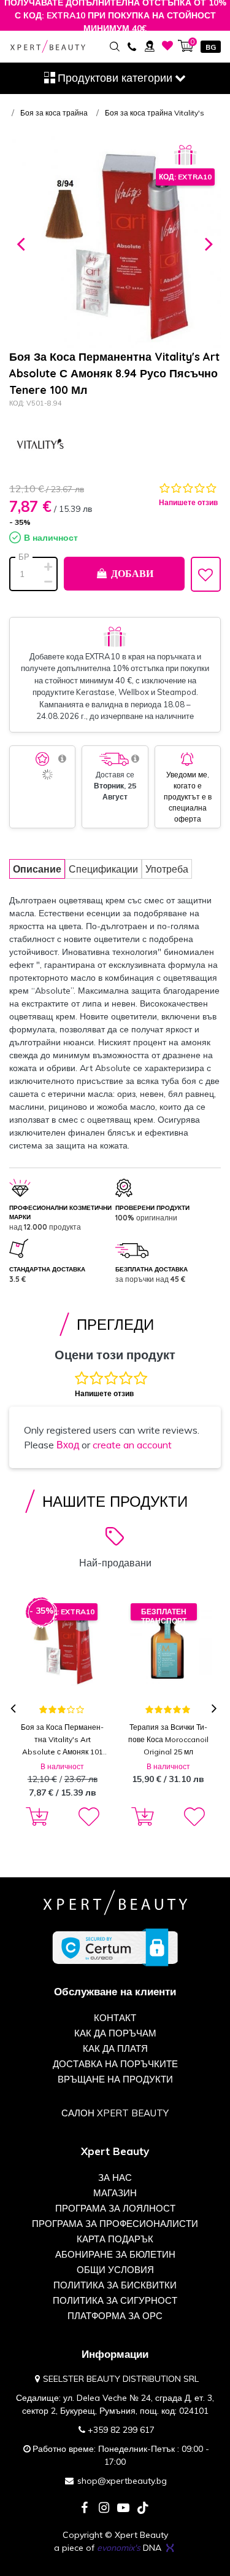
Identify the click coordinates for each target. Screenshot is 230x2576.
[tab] (37, 869)
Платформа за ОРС (115, 2316)
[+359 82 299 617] (132, 46)
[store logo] (48, 47)
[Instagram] (104, 2509)
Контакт (115, 2018)
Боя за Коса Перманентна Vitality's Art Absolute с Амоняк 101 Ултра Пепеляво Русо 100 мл (62, 1740)
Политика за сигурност (115, 2300)
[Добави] (35, 1817)
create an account (132, 1445)
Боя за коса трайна (54, 113)
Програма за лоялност (115, 2208)
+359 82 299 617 (121, 2430)
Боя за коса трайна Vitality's (155, 113)
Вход (68, 1445)
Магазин (115, 2193)
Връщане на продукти (115, 2079)
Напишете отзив (188, 502)
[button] (21, 242)
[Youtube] (123, 2509)
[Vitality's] (40, 446)
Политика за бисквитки (115, 2285)
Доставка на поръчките (115, 2064)
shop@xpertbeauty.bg (122, 2481)
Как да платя (115, 2048)
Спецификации (103, 869)
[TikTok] (143, 2509)
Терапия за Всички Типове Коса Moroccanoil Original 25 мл (168, 1739)
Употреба (167, 869)
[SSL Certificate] (115, 1947)
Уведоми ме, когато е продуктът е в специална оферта (188, 797)
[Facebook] (84, 2509)
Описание (37, 869)
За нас (115, 2177)
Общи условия (115, 2270)
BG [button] (211, 47)
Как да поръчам (115, 2033)
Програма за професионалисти (115, 2224)
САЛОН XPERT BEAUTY (115, 2113)
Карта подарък (115, 2239)
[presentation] (14, 1709)
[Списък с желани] (168, 46)
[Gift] (185, 155)
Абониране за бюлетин (115, 2254)
